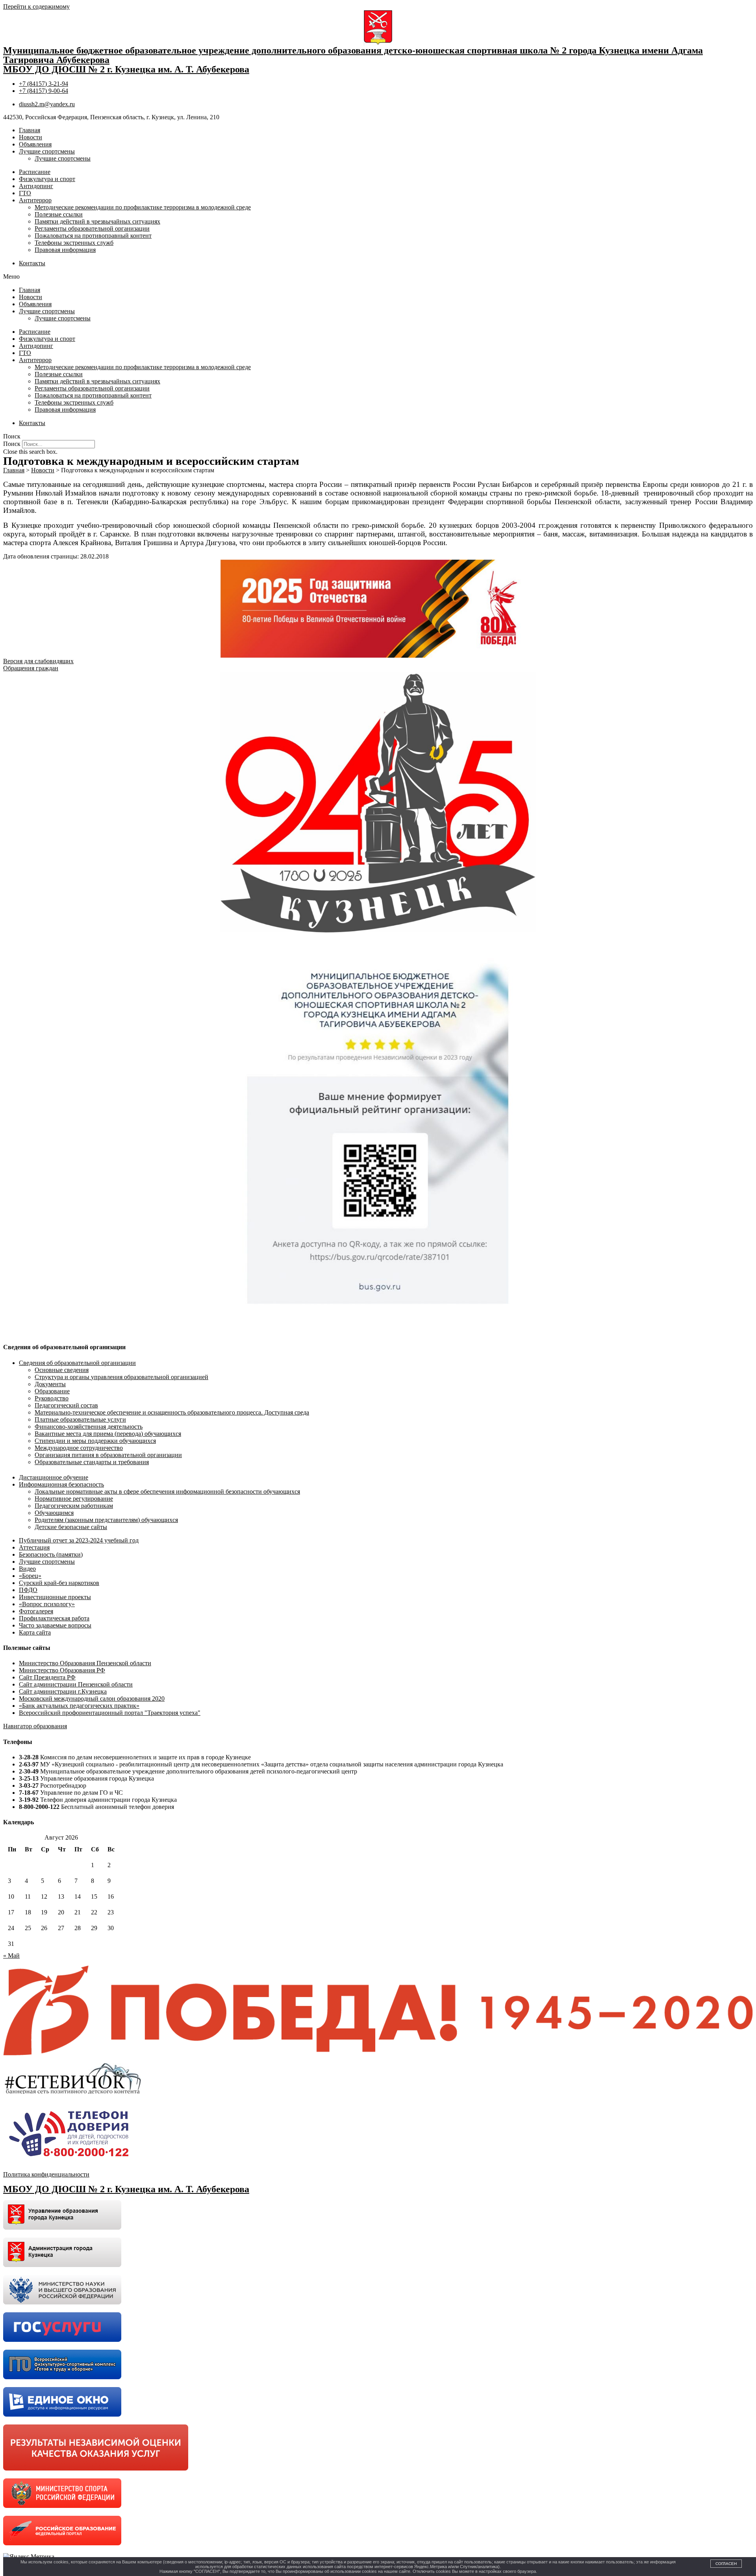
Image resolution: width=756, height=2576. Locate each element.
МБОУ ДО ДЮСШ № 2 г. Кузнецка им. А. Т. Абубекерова (126, 69)
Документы (50, 1384)
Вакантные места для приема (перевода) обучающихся (108, 1434)
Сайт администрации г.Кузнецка (63, 1691)
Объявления (35, 144)
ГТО (25, 193)
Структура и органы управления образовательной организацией (121, 1377)
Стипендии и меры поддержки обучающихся (95, 1441)
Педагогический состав (66, 1405)
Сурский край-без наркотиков (59, 1583)
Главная (30, 130)
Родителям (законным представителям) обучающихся (106, 1520)
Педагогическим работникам (74, 1506)
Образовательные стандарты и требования (92, 1462)
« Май (11, 1956)
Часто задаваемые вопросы (55, 1625)
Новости (31, 137)
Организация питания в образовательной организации (108, 1455)
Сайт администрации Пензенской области (76, 1684)
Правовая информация (65, 250)
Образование (52, 1391)
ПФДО (28, 1590)
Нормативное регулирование (74, 1499)
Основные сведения (62, 1370)
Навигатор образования (35, 1726)
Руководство (52, 1398)
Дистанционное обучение (54, 1477)
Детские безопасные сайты (71, 1527)
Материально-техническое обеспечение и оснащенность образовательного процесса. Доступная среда (172, 1412)
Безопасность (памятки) (51, 1554)
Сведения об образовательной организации (77, 1363)
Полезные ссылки (59, 214)
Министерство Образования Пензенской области (85, 1663)
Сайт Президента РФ (47, 1677)
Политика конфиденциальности (46, 2174)
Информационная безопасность (61, 1484)
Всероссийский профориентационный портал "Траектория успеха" (110, 1713)
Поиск (12, 444)
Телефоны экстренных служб (74, 243)
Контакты (32, 263)
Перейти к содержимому (36, 6)
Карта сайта (35, 1632)
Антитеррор (35, 200)
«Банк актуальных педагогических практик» (79, 1706)
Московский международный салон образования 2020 (92, 1699)
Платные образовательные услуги (80, 1419)
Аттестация (34, 1547)
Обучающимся (54, 1513)
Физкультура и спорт (47, 179)
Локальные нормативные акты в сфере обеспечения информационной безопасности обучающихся (167, 1491)
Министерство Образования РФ (62, 1670)
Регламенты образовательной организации (92, 228)
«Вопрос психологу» (47, 1604)
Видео (27, 1569)
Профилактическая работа (54, 1618)
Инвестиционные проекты (55, 1597)
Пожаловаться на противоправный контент (93, 236)
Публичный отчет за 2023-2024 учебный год (79, 1540)
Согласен (726, 2564)
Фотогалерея (36, 1611)
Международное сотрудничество (79, 1448)
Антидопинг (36, 186)
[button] (378, 277)
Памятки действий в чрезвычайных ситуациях (97, 221)
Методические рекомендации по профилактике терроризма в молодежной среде (143, 207)
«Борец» (30, 1576)
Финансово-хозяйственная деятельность (89, 1427)
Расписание (35, 172)
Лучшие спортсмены (47, 151)
